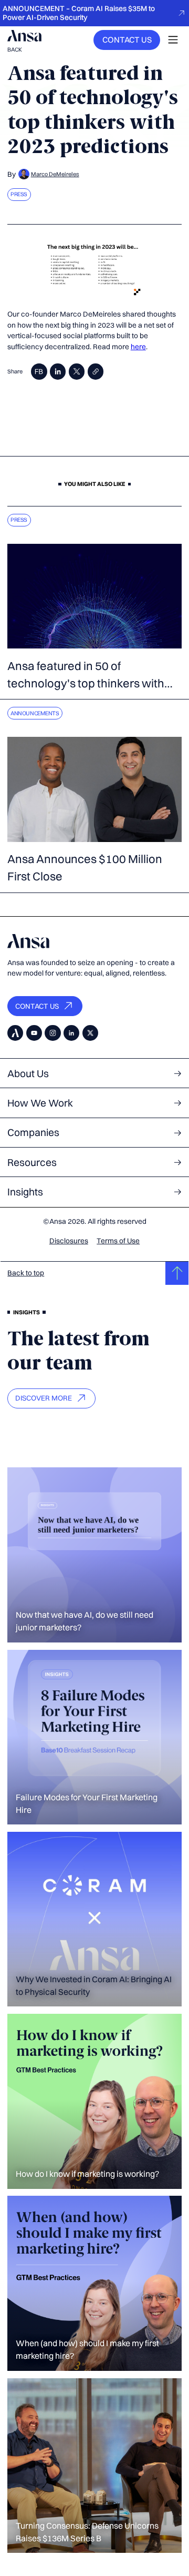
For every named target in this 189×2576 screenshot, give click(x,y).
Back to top (26, 1273)
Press (19, 194)
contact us (127, 40)
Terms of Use (118, 1241)
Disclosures (69, 1241)
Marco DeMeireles (55, 174)
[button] (173, 40)
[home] (24, 36)
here (138, 347)
